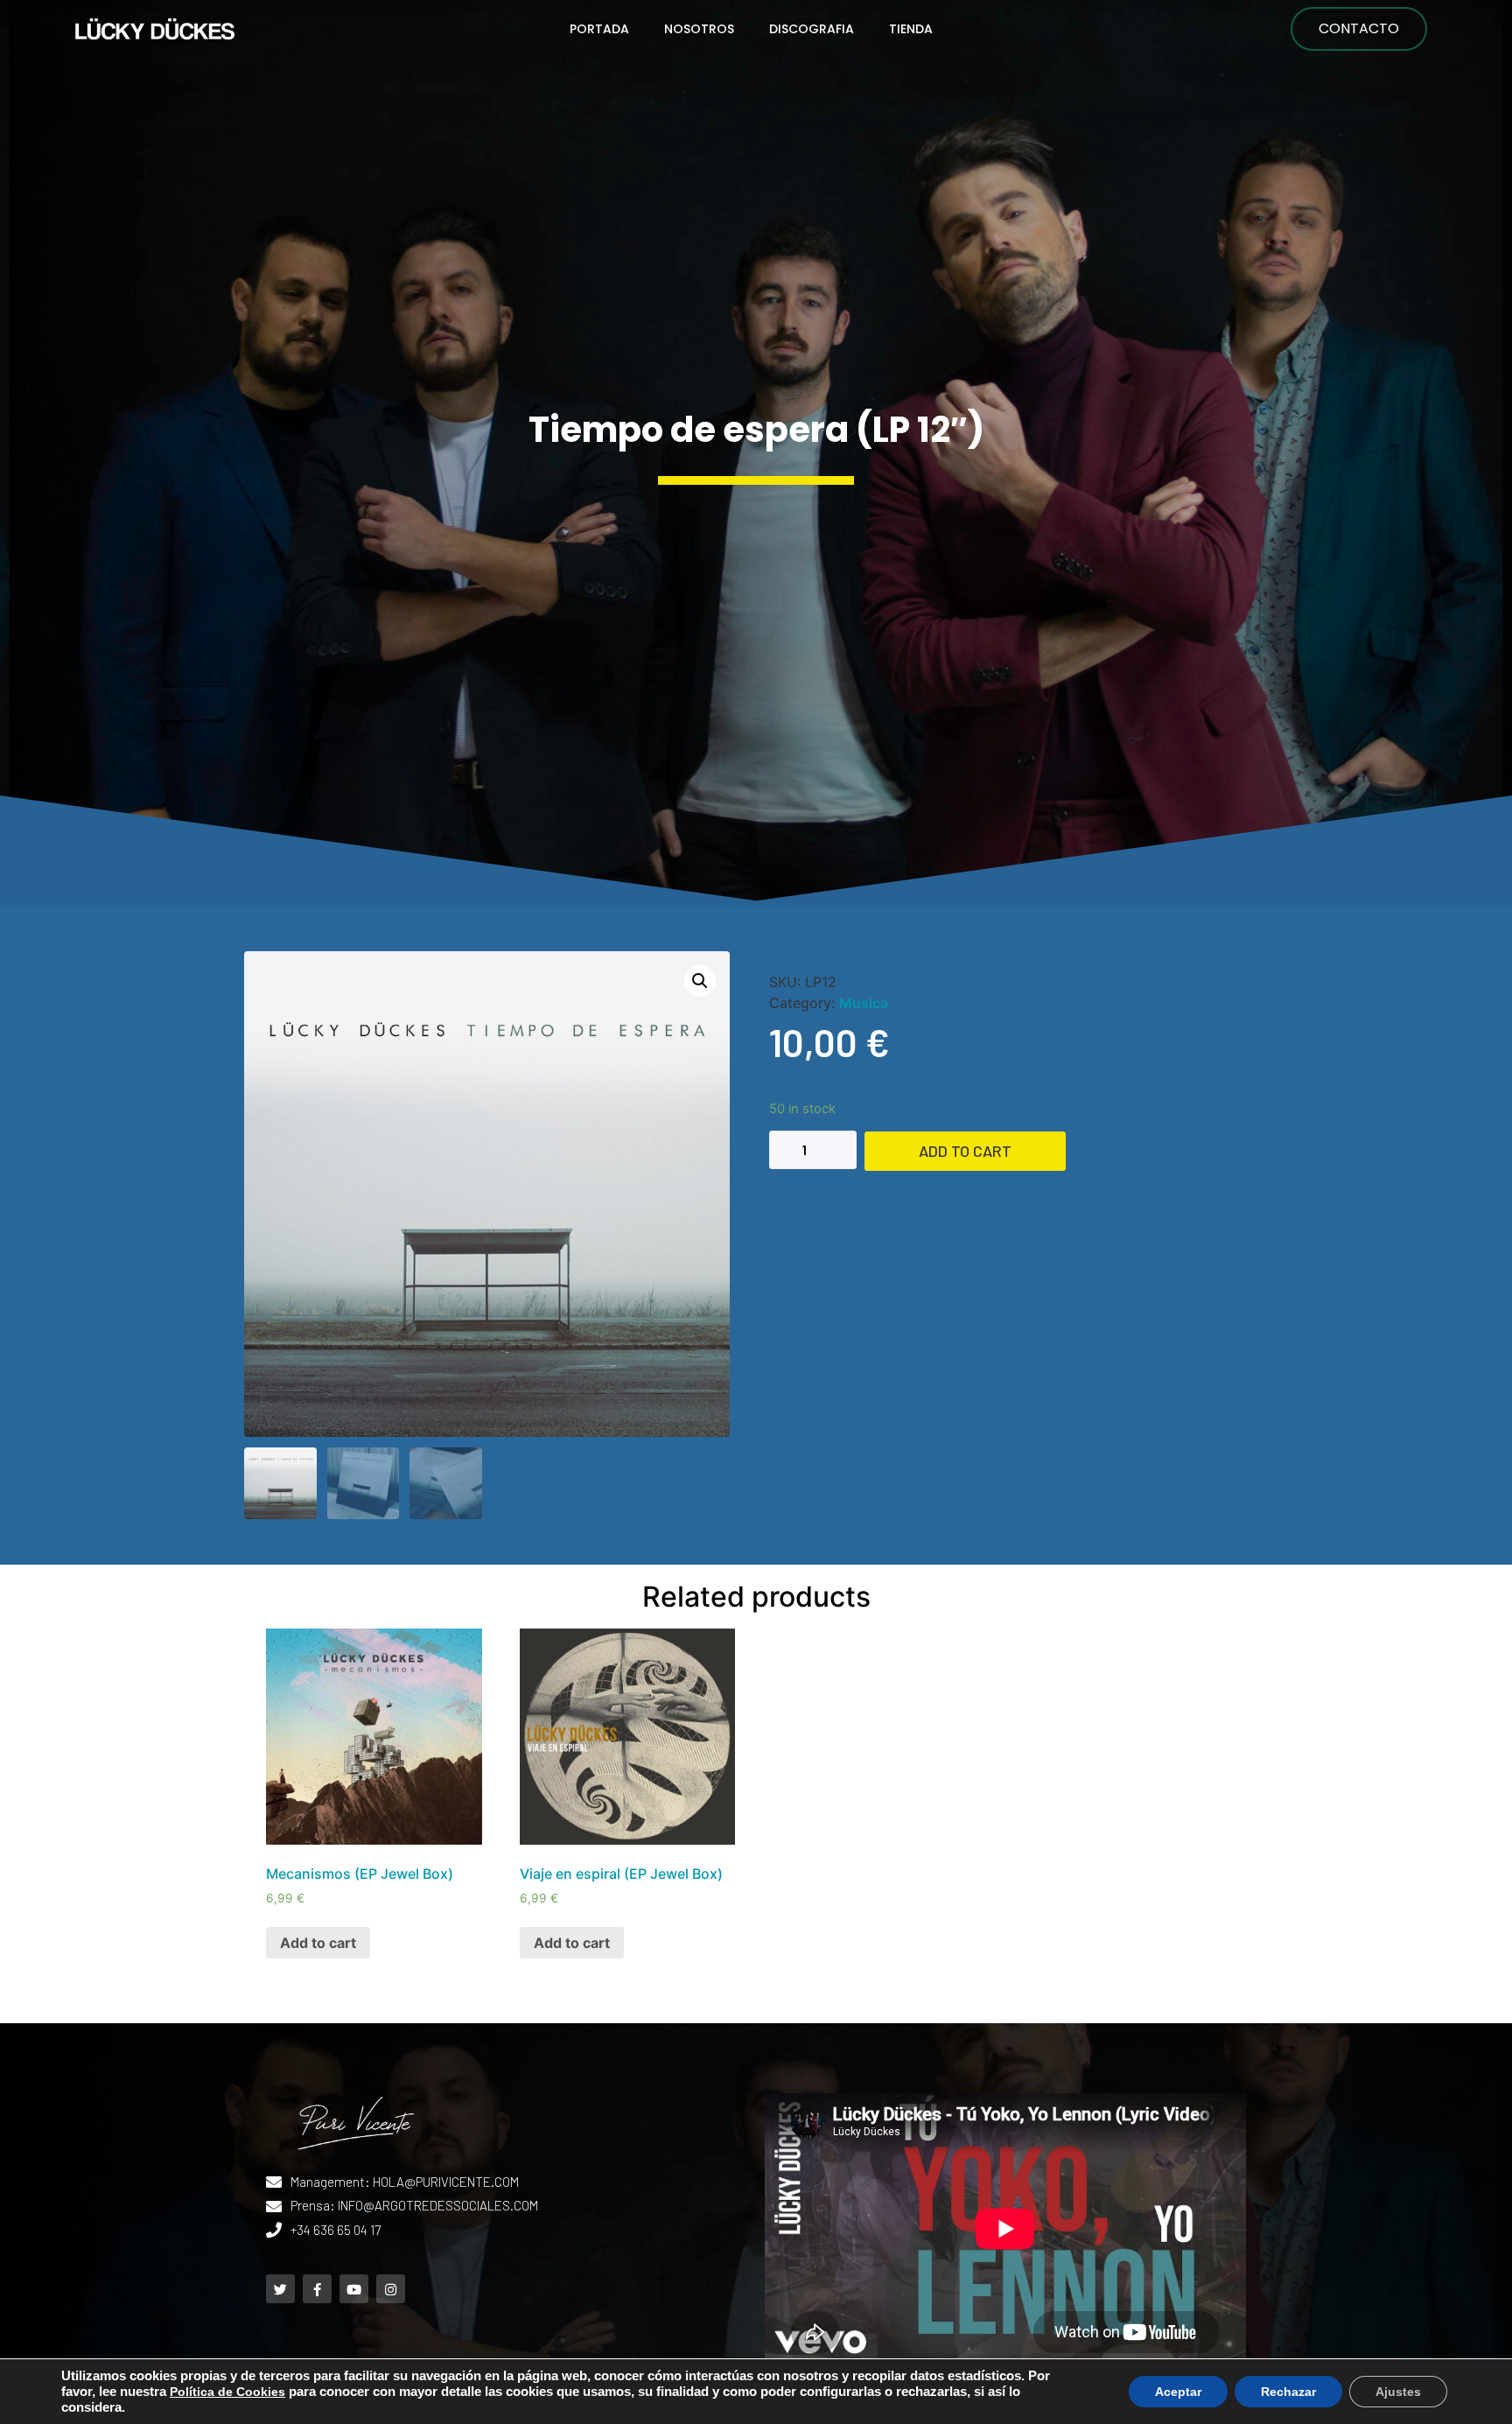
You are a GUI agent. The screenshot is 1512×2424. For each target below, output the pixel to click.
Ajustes (1398, 2392)
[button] (1359, 29)
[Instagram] (391, 2290)
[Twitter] (280, 2290)
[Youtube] (354, 2290)
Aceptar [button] (1178, 2392)
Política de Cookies (227, 2392)
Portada (599, 29)
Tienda (911, 29)
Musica (864, 1003)
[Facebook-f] (317, 2290)
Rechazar (1288, 2392)
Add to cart (965, 1151)
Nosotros (699, 29)
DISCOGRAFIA (812, 29)
